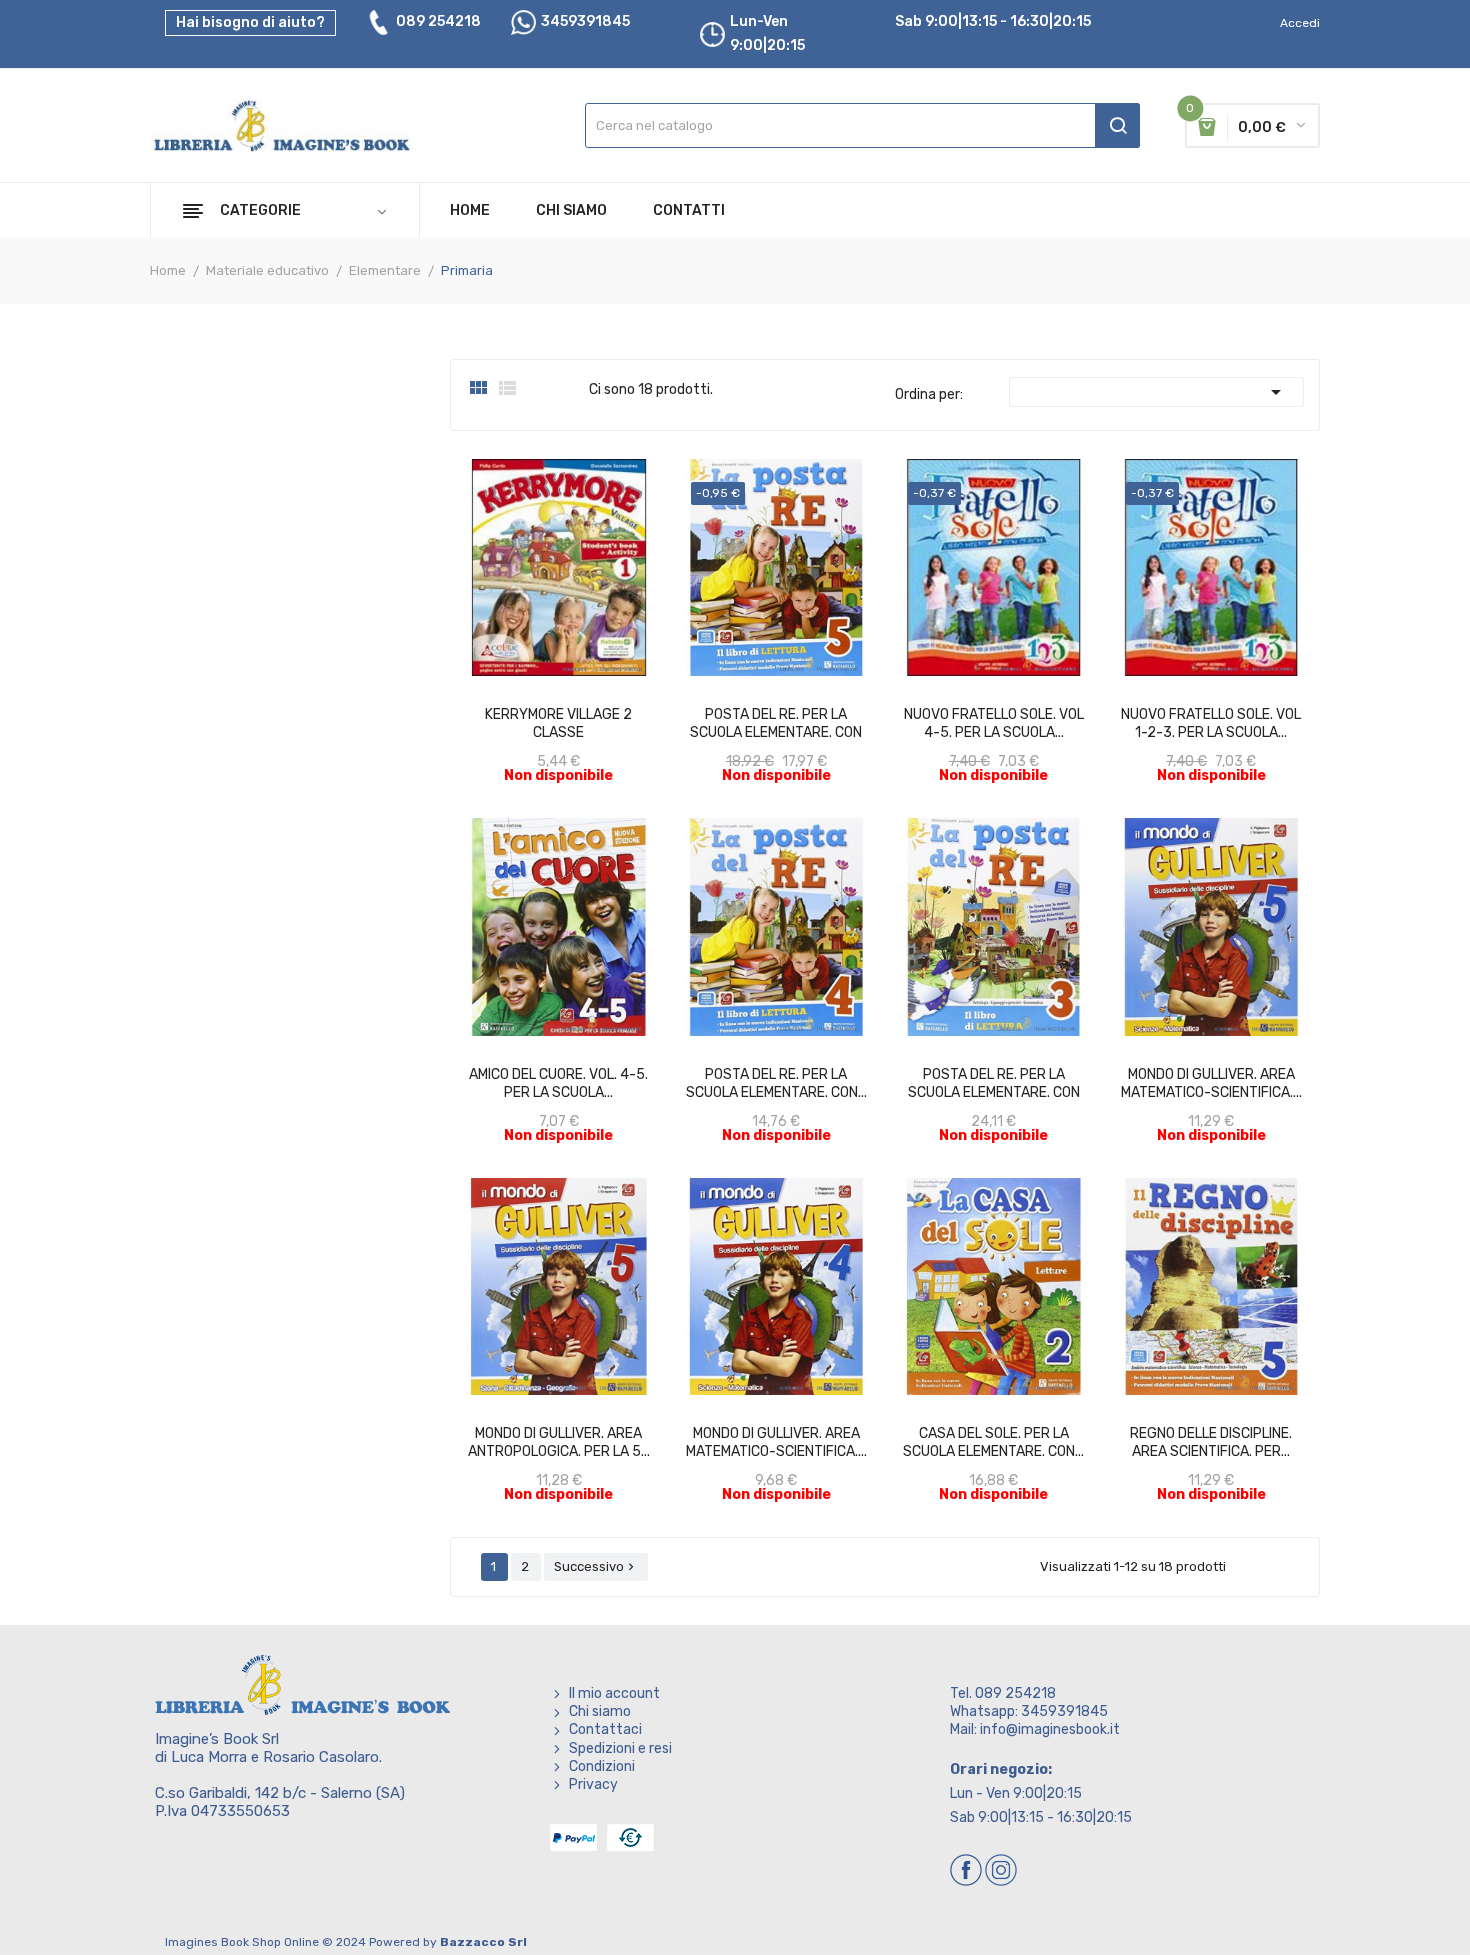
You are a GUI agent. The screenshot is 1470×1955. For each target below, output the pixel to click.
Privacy (593, 1784)
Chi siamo (600, 1711)
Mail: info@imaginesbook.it (1035, 1729)
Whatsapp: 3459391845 (1029, 1711)
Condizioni (602, 1766)
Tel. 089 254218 (1003, 1693)
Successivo (596, 1566)
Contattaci (605, 1729)
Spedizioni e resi (620, 1748)
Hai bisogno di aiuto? (250, 22)
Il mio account (614, 1693)
